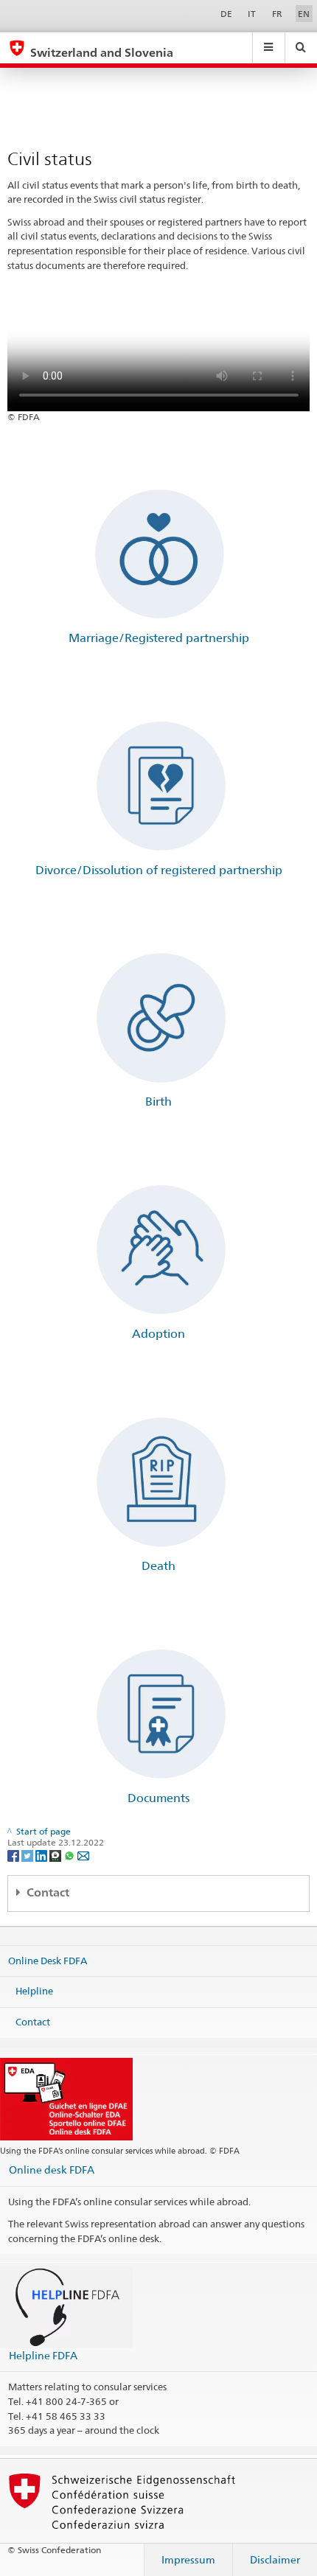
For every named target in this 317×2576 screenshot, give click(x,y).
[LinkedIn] (42, 1855)
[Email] (83, 1855)
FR (277, 14)
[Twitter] (28, 1855)
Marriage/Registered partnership (159, 638)
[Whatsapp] (70, 1855)
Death (158, 1566)
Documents (158, 1798)
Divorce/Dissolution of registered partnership (159, 870)
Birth (158, 1102)
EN (304, 14)
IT (252, 14)
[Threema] (56, 1855)
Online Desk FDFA (48, 1961)
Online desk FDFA (52, 2170)
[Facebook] (14, 1855)
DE (226, 14)
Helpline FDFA (43, 2355)
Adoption (158, 1334)
